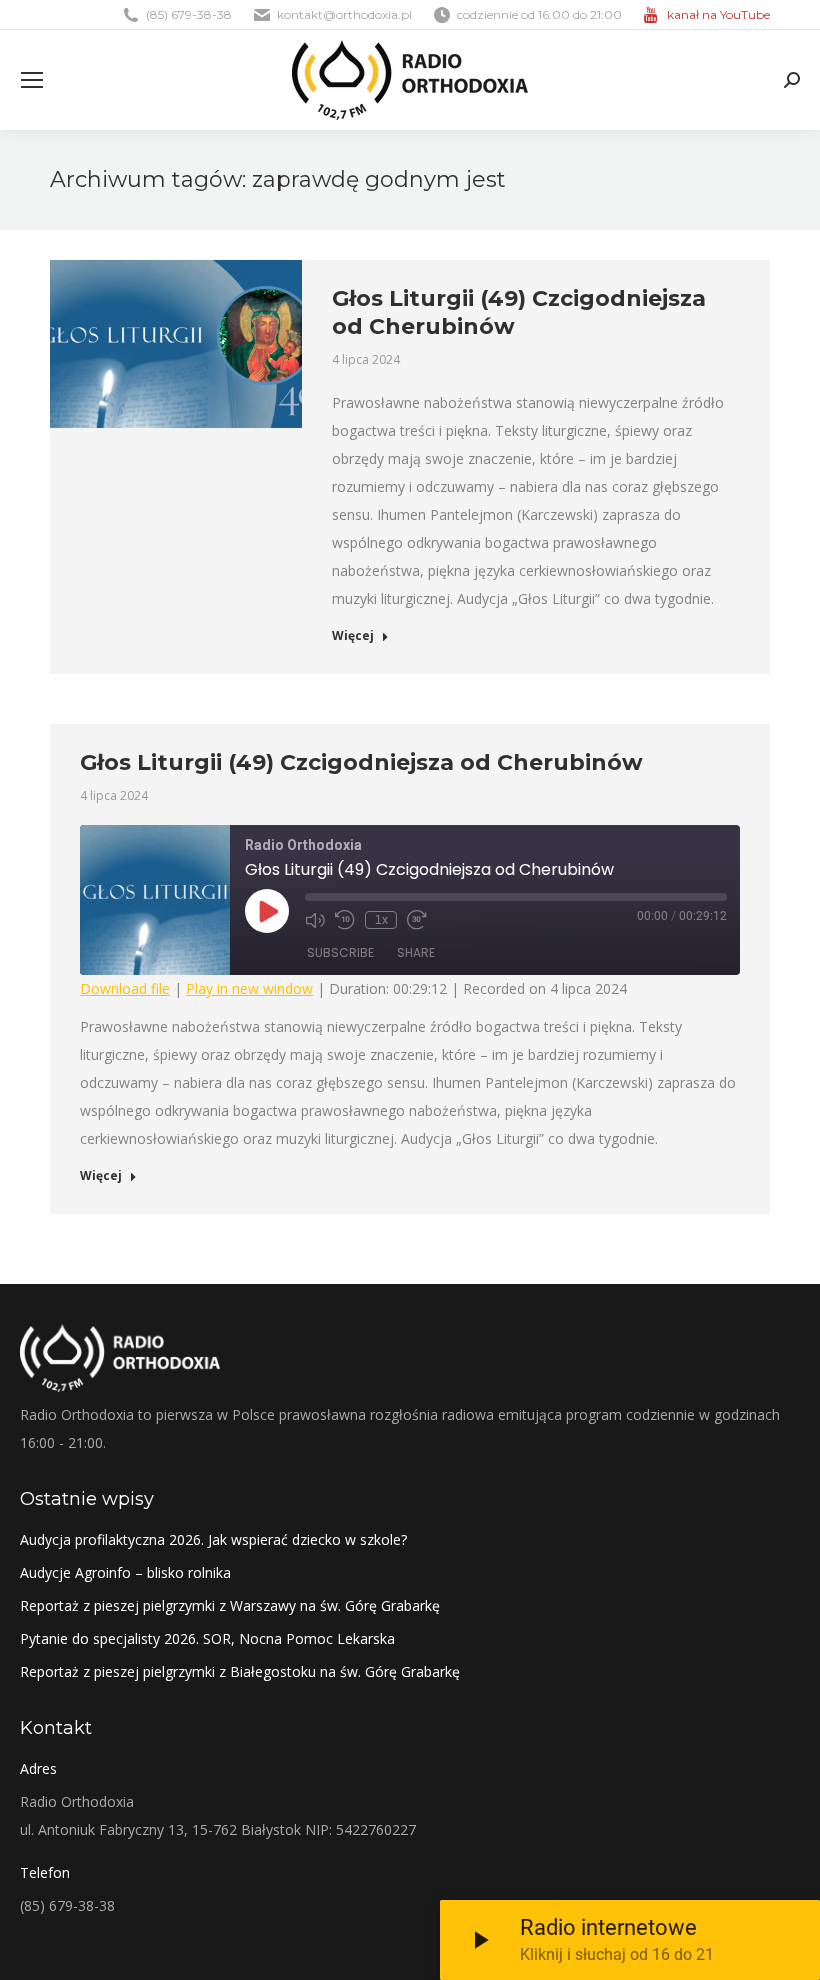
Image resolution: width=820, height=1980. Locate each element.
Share (416, 952)
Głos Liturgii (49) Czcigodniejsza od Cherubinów (361, 762)
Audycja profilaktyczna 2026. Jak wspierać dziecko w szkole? (213, 1539)
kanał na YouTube (718, 14)
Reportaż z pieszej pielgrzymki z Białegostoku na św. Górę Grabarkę (240, 1671)
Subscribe (340, 952)
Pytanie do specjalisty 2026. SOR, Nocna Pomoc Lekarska (207, 1638)
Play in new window (249, 988)
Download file (125, 988)
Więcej (353, 636)
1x (381, 920)
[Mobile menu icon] (32, 80)
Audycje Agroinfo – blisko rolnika (125, 1572)
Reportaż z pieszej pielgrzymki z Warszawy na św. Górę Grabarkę (230, 1605)
